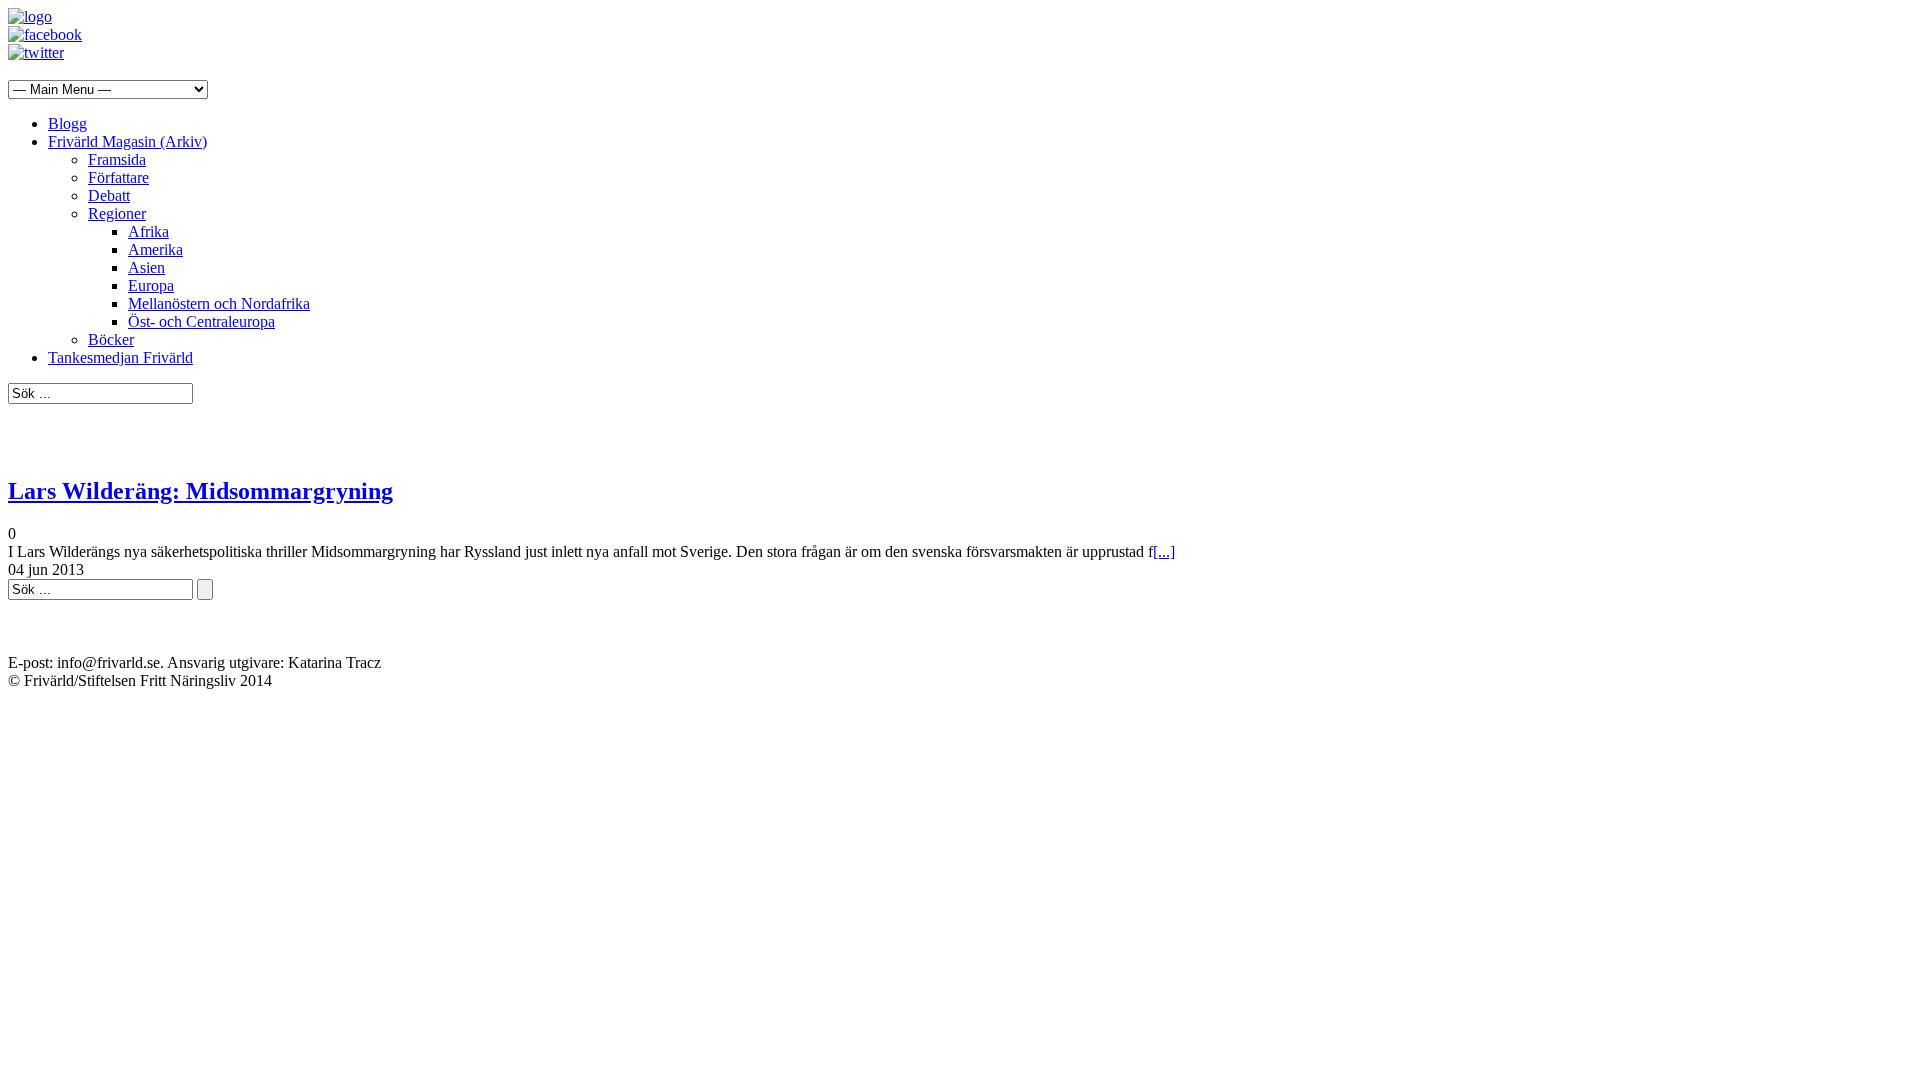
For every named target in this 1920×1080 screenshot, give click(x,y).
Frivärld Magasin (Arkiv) (127, 141)
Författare (118, 177)
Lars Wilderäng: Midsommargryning (200, 491)
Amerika (155, 249)
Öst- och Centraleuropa (201, 321)
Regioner (117, 213)
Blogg (67, 123)
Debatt (109, 195)
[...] (1164, 551)
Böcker (111, 339)
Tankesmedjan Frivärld (120, 357)
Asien (146, 267)
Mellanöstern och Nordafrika (219, 303)
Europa (151, 285)
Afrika (148, 231)
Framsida (117, 159)
